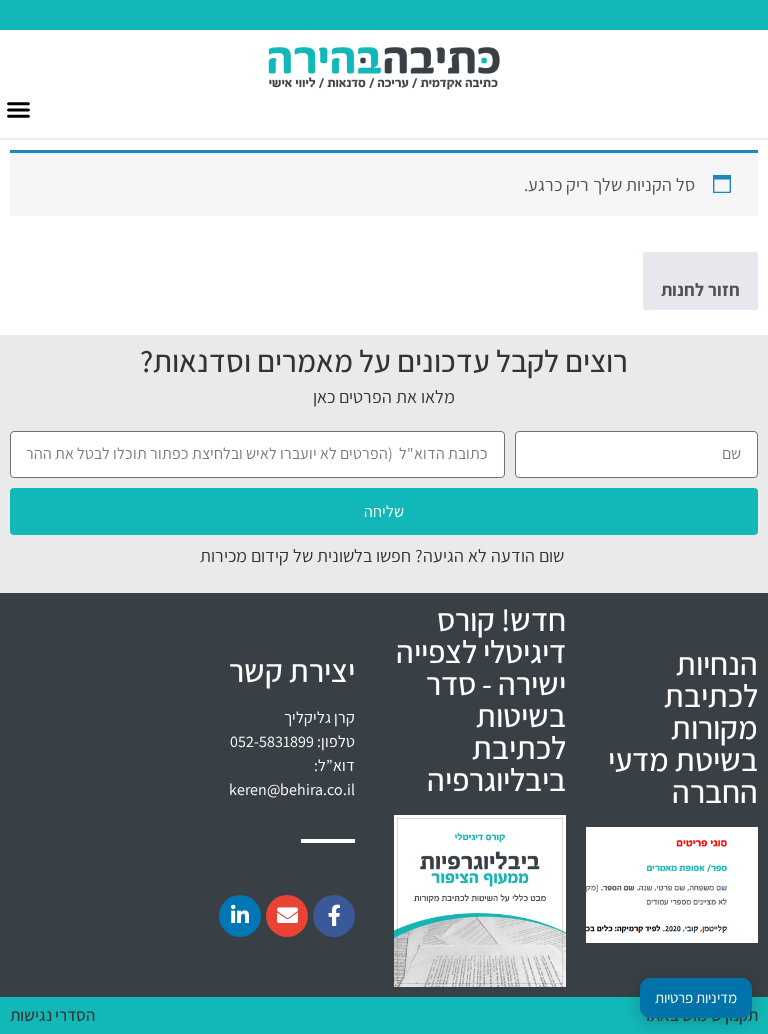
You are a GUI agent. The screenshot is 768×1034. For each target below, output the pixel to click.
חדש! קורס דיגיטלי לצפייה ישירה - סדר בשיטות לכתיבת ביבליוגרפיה (481, 699)
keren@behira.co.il (292, 789)
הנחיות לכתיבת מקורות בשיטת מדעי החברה (683, 727)
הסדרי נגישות (52, 1015)
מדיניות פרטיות (696, 997)
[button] (19, 110)
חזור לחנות (700, 289)
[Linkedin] (240, 916)
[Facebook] (334, 916)
